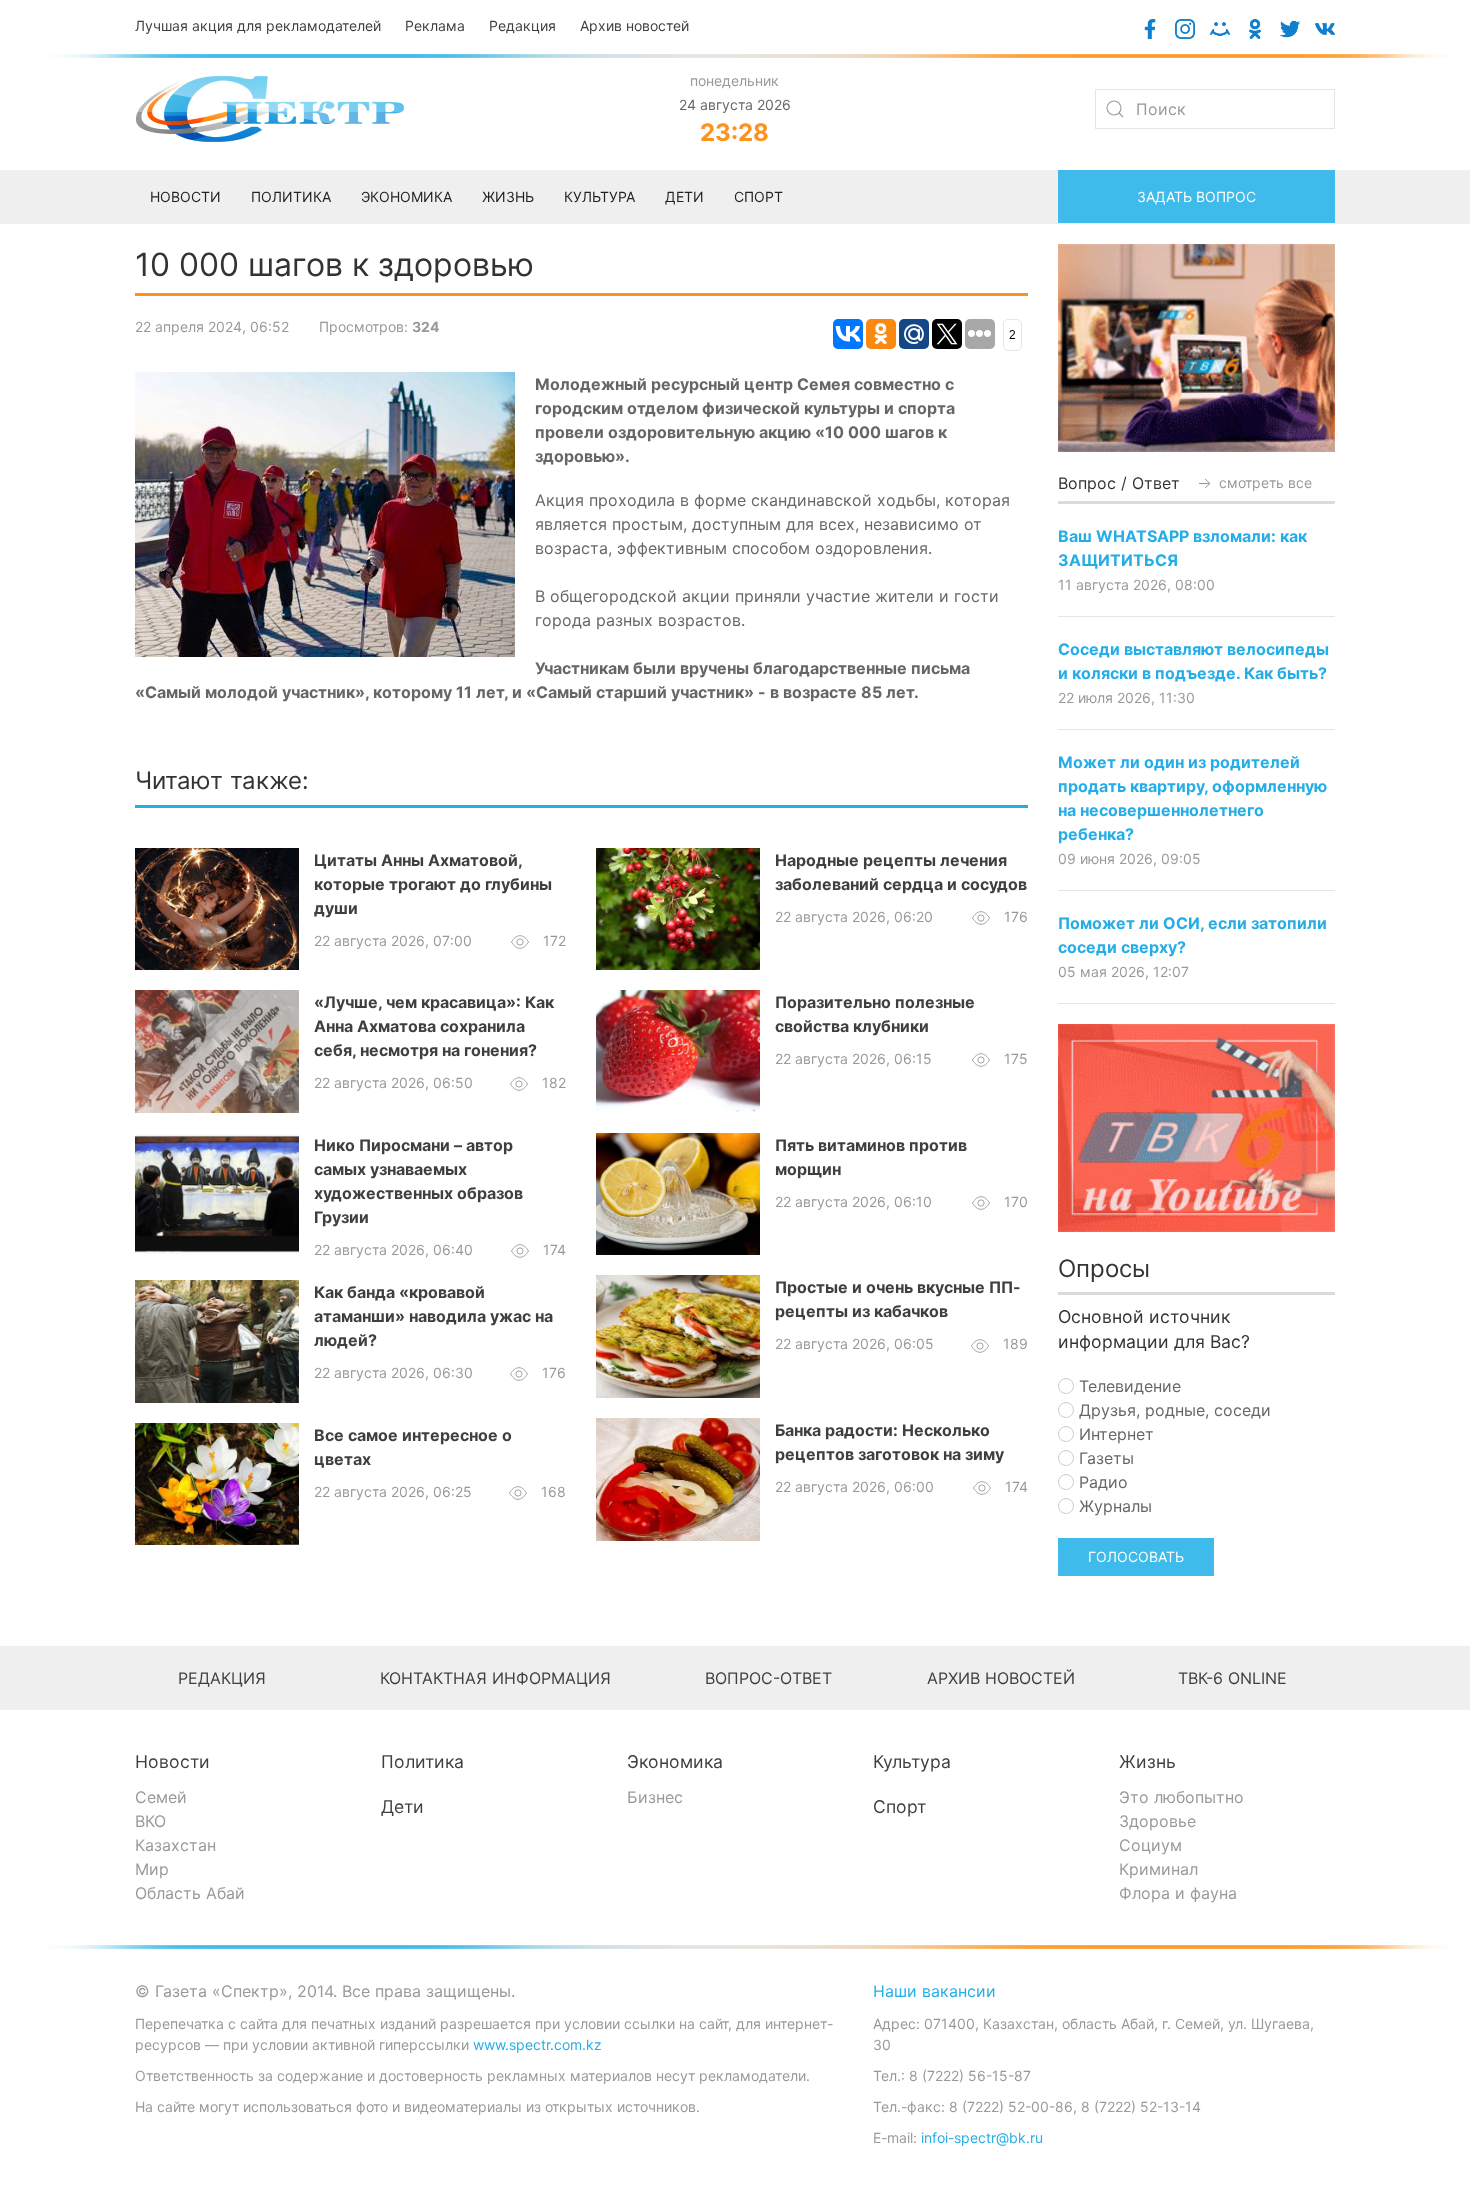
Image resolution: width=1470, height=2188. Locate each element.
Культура (912, 1761)
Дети (402, 1806)
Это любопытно (1181, 1797)
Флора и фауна (1178, 1893)
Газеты (1104, 1458)
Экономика (675, 1761)
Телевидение (1127, 1386)
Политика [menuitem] (291, 196)
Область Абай (190, 1893)
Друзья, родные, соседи (1172, 1410)
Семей (161, 1797)
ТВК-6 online (1232, 1678)
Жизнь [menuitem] (508, 196)
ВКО (150, 1821)
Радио (1101, 1482)
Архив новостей (634, 25)
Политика (422, 1761)
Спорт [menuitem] (758, 196)
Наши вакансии (934, 1991)
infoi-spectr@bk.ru (982, 2137)
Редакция (522, 25)
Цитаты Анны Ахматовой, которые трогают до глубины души (433, 884)
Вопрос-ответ (768, 1678)
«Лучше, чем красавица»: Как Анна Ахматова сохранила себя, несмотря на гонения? (434, 1026)
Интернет (1114, 1434)
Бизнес (655, 1797)
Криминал (1158, 1869)
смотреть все (1263, 482)
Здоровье (1157, 1821)
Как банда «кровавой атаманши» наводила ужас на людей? (433, 1316)
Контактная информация (495, 1678)
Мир (152, 1869)
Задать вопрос (1196, 196)
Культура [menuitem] (599, 196)
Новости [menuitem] (185, 196)
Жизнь (1147, 1761)
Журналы (1113, 1506)
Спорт (899, 1806)
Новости (172, 1761)
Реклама (435, 25)
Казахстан (175, 1845)
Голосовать (1136, 1556)
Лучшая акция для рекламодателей (258, 25)
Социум (1150, 1845)
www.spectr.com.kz (537, 2044)
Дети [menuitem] (684, 196)
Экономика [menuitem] (406, 196)
